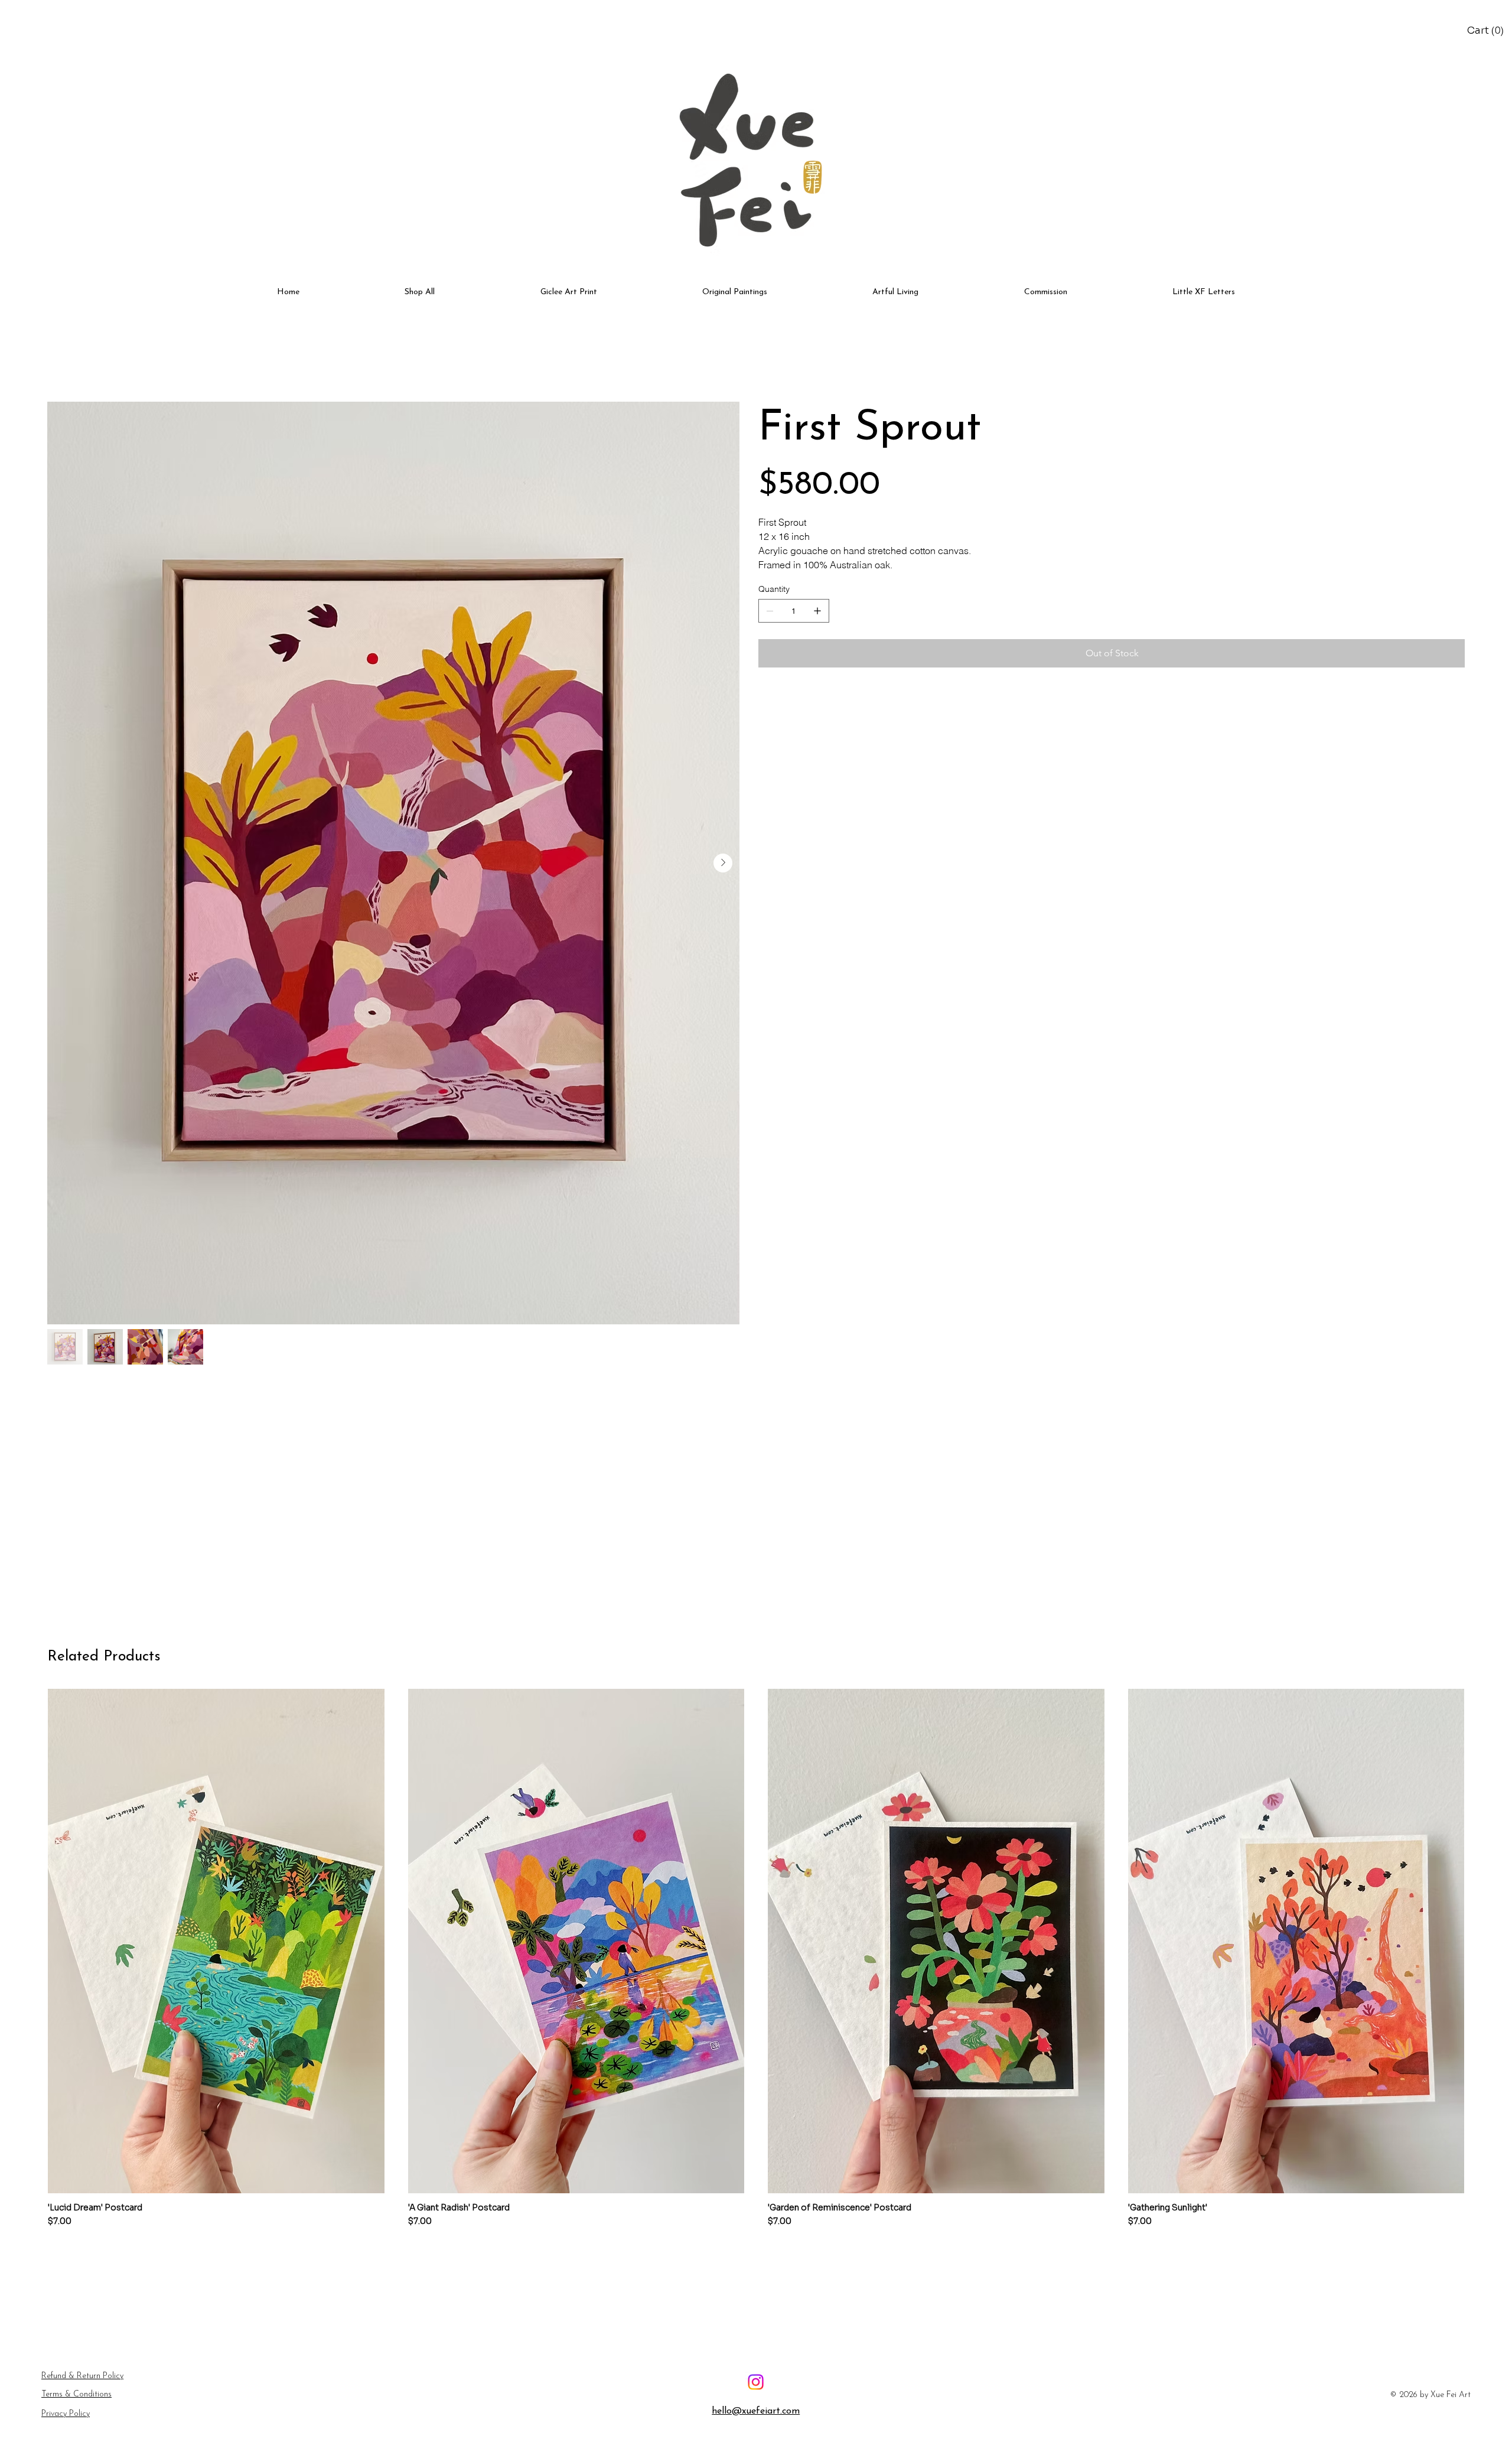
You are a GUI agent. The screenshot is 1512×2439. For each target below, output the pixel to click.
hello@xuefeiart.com (756, 2411)
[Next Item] (723, 863)
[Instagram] (756, 2382)
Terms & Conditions (76, 2394)
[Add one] (817, 611)
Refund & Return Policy (82, 2376)
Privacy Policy (66, 2414)
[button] (1487, 31)
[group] (756, 1959)
